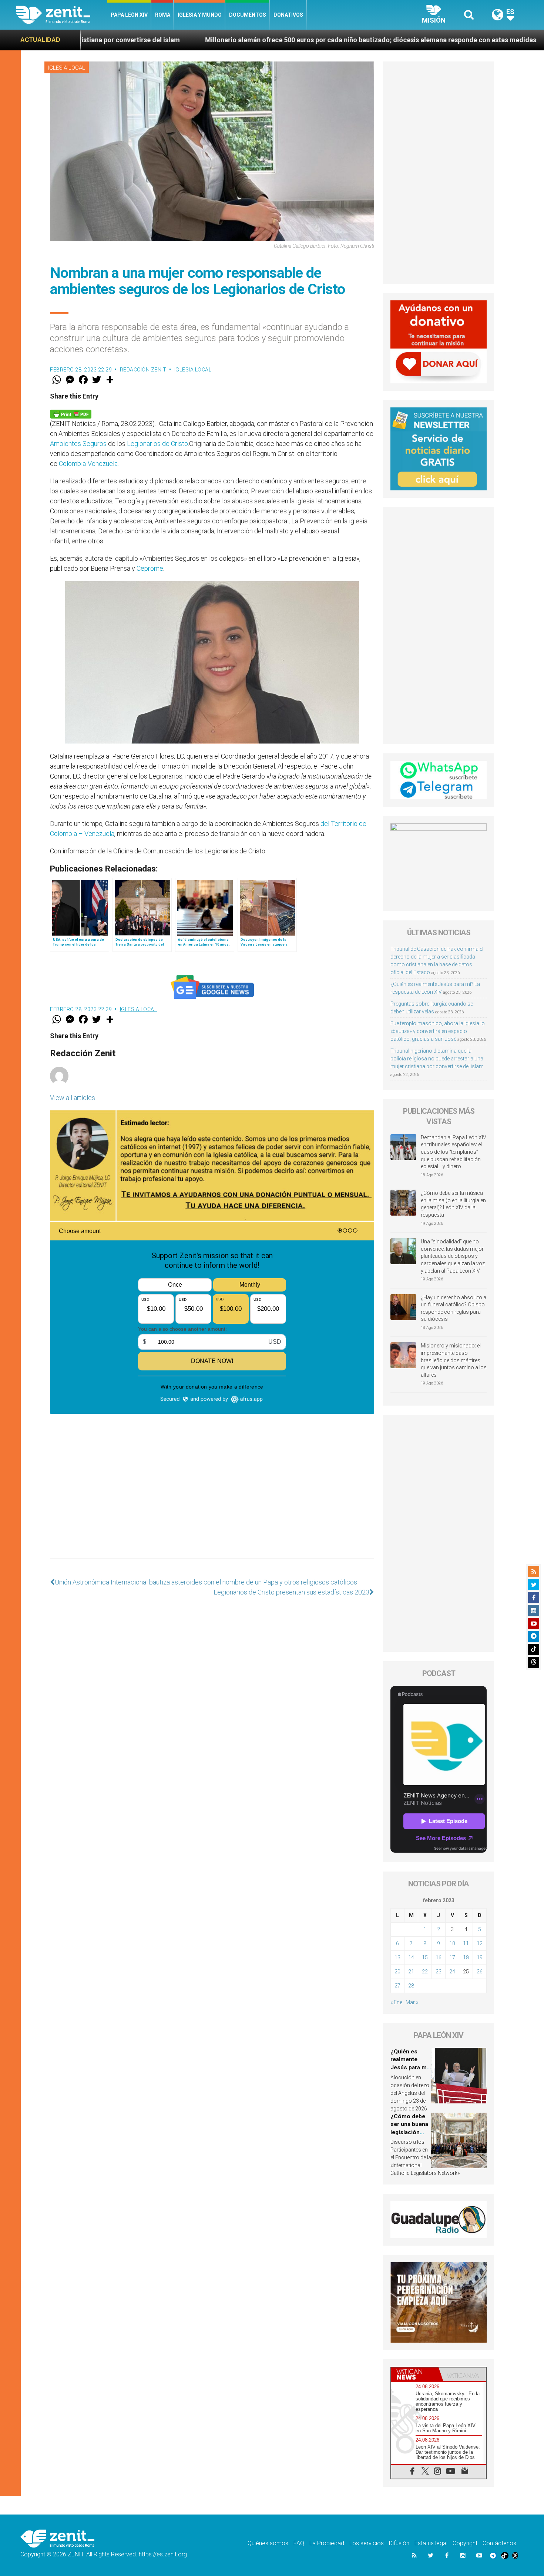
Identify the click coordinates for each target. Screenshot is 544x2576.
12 (480, 1943)
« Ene (396, 2002)
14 (411, 1957)
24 (452, 1972)
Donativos (288, 15)
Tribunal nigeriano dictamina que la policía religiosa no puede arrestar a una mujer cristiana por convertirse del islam (437, 1059)
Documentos (248, 15)
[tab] (415, 2374)
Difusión (399, 2543)
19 (480, 1957)
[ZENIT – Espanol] (62, 15)
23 (439, 1972)
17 (452, 1957)
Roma (163, 15)
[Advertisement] (212, 1510)
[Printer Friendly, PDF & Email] (71, 414)
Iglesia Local (67, 68)
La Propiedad (327, 2543)
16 (439, 1957)
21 (411, 1972)
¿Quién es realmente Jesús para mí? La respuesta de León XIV (411, 2067)
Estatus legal (431, 2543)
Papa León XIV (129, 15)
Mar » (412, 2002)
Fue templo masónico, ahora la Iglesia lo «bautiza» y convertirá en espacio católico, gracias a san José (438, 1031)
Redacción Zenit (143, 370)
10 (452, 1943)
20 (397, 1972)
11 (466, 1943)
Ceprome (150, 568)
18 (466, 1957)
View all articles (73, 1098)
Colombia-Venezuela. (89, 464)
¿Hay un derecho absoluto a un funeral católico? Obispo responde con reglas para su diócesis (454, 1308)
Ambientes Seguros (78, 444)
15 (425, 1957)
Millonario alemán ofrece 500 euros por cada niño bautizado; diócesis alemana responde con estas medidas (197, 40)
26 (480, 1972)
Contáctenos (499, 2543)
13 (397, 1957)
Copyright (465, 2543)
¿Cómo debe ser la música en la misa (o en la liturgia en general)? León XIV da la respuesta (453, 1204)
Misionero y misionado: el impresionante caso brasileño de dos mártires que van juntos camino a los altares (454, 1360)
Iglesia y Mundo (200, 15)
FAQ (299, 2543)
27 (397, 1986)
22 (425, 1972)
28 (411, 1986)
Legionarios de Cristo (157, 444)
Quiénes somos (268, 2543)
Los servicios (367, 2543)
